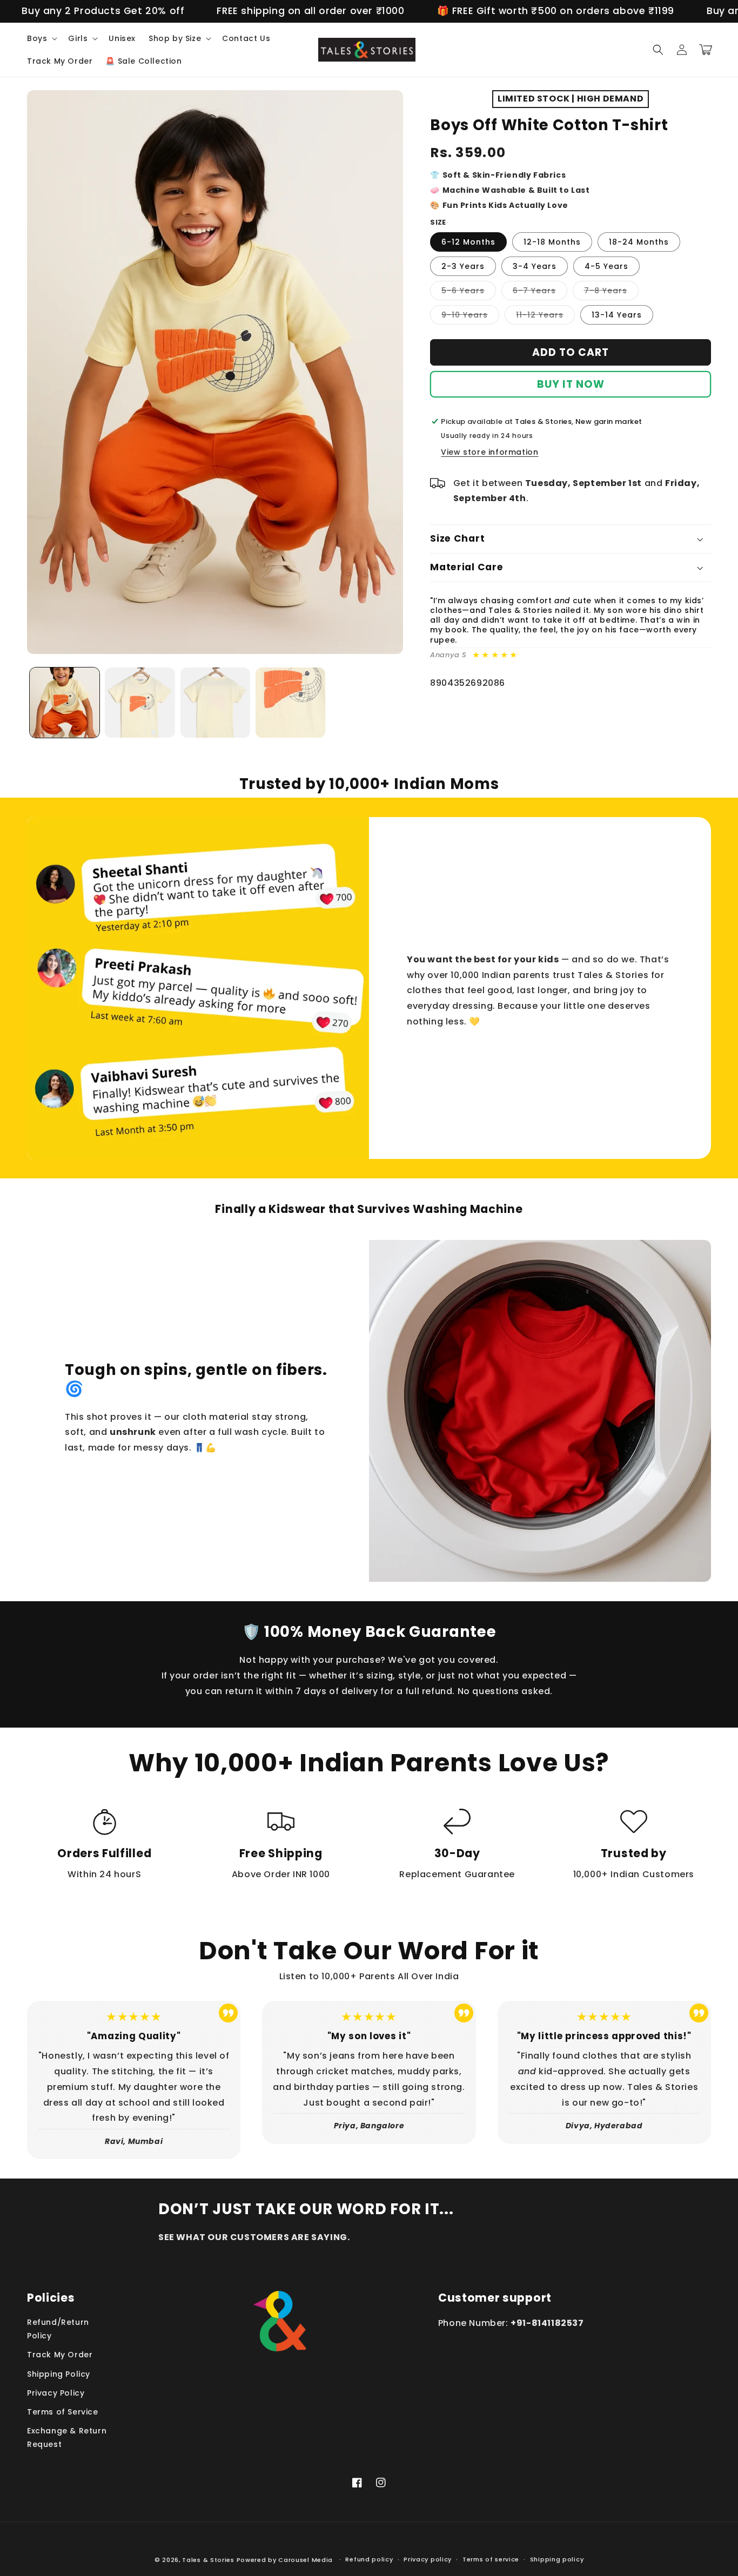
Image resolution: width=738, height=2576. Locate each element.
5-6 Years (469, 292)
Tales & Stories (208, 2560)
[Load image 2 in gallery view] (140, 702)
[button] (41, 38)
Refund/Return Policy (58, 2329)
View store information (489, 452)
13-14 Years (617, 315)
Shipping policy (557, 2559)
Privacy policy (428, 2559)
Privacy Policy (56, 2393)
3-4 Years (535, 266)
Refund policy (369, 2559)
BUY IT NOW (571, 384)
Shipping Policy (59, 2374)
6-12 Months (468, 242)
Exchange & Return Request (67, 2437)
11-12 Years (545, 317)
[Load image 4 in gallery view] (290, 702)
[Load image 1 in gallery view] (65, 702)
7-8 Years (611, 292)
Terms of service (491, 2559)
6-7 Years (540, 292)
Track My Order (60, 2355)
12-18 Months (552, 242)
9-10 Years (470, 317)
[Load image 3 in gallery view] (215, 702)
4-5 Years (606, 266)
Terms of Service (63, 2412)
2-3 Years (463, 266)
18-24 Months (639, 242)
